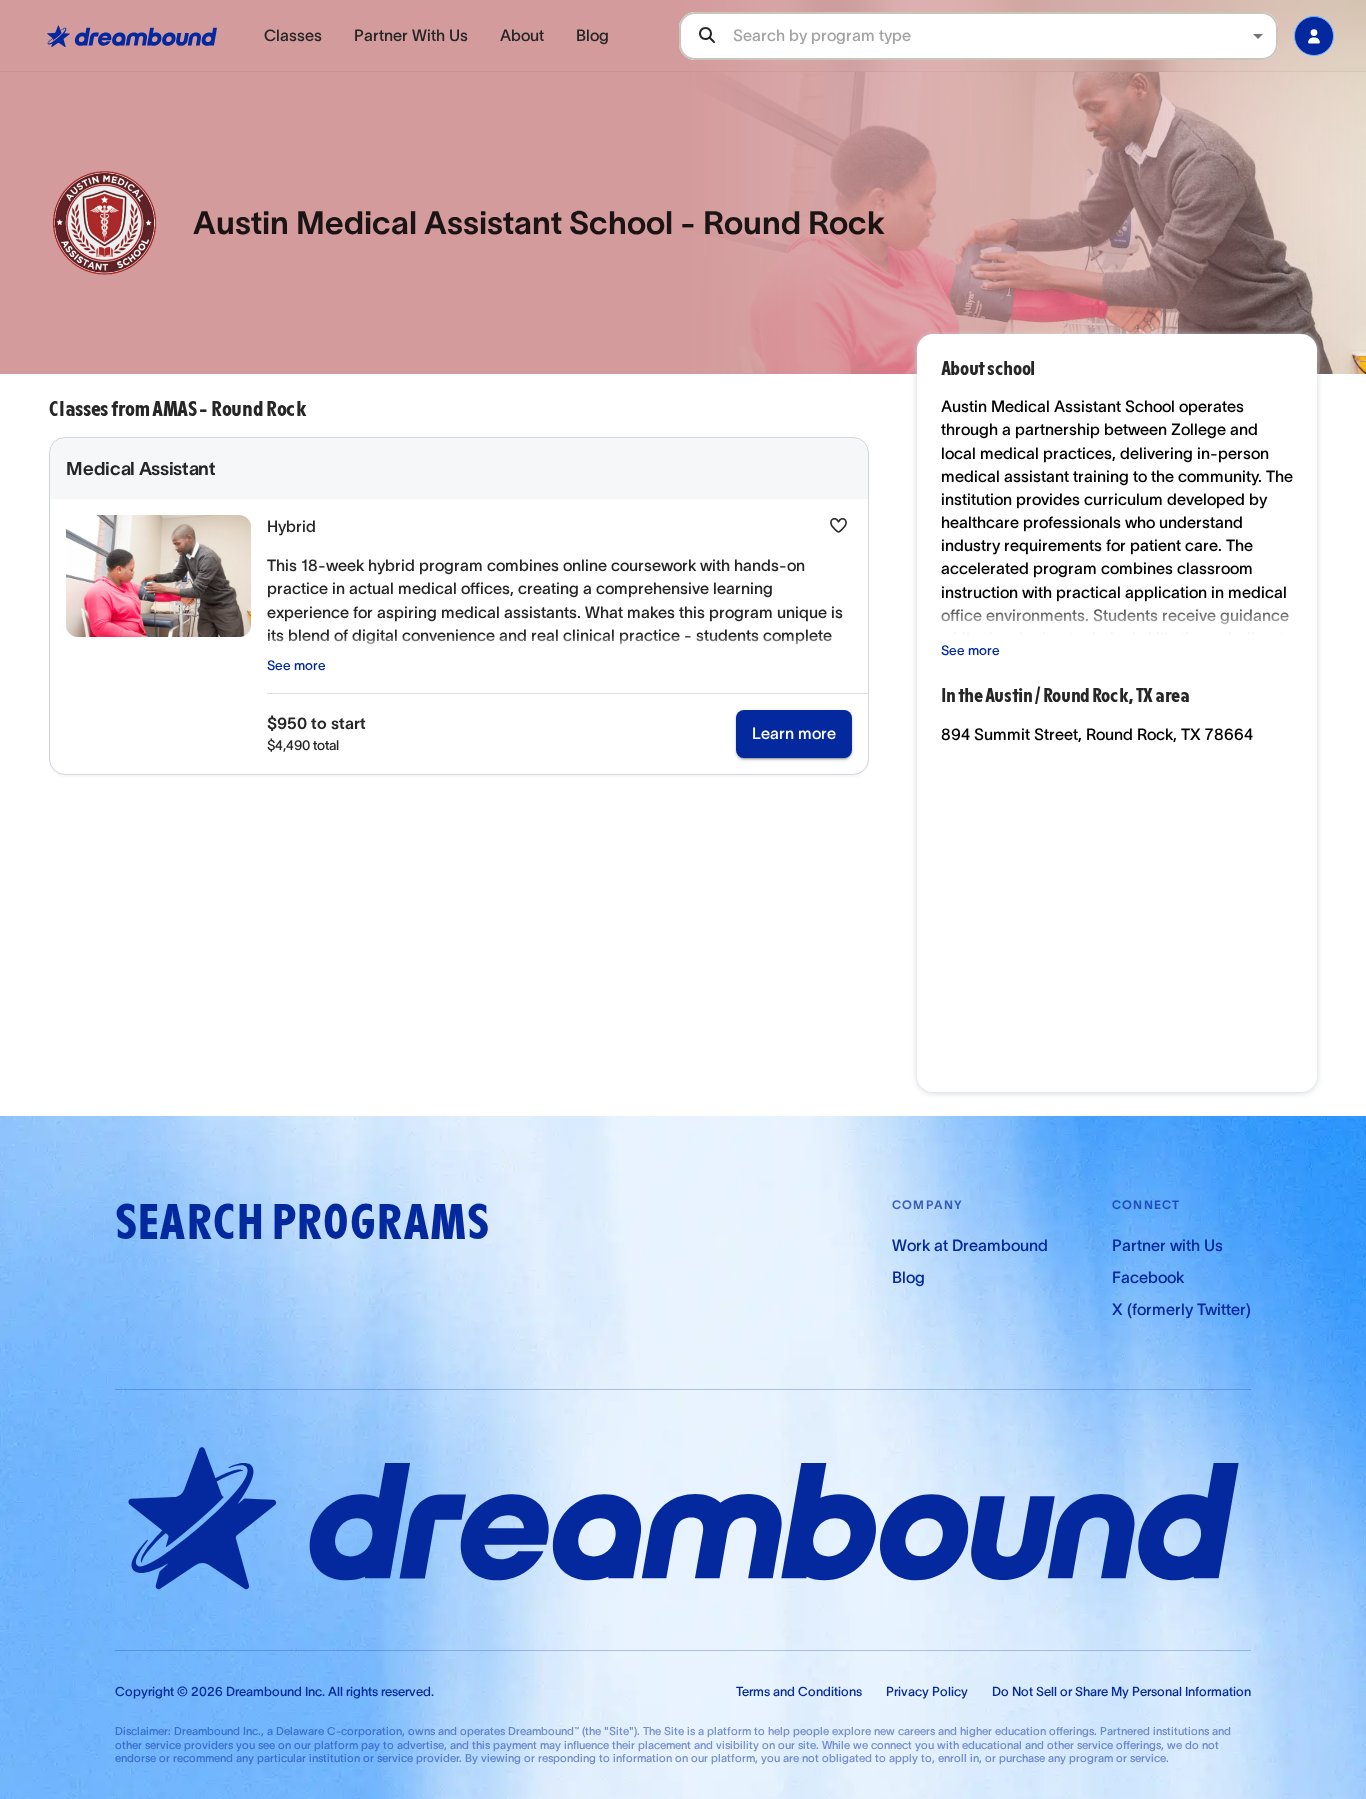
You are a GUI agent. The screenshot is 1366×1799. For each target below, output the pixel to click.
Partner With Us (411, 35)
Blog (592, 35)
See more (296, 665)
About (522, 35)
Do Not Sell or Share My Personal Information (1121, 1691)
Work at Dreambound (970, 1245)
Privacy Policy (927, 1691)
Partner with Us (1167, 1245)
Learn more (794, 733)
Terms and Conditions (799, 1691)
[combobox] (1005, 35)
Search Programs (302, 1222)
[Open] (1258, 36)
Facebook (1148, 1277)
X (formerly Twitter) (1181, 1309)
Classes (293, 35)
